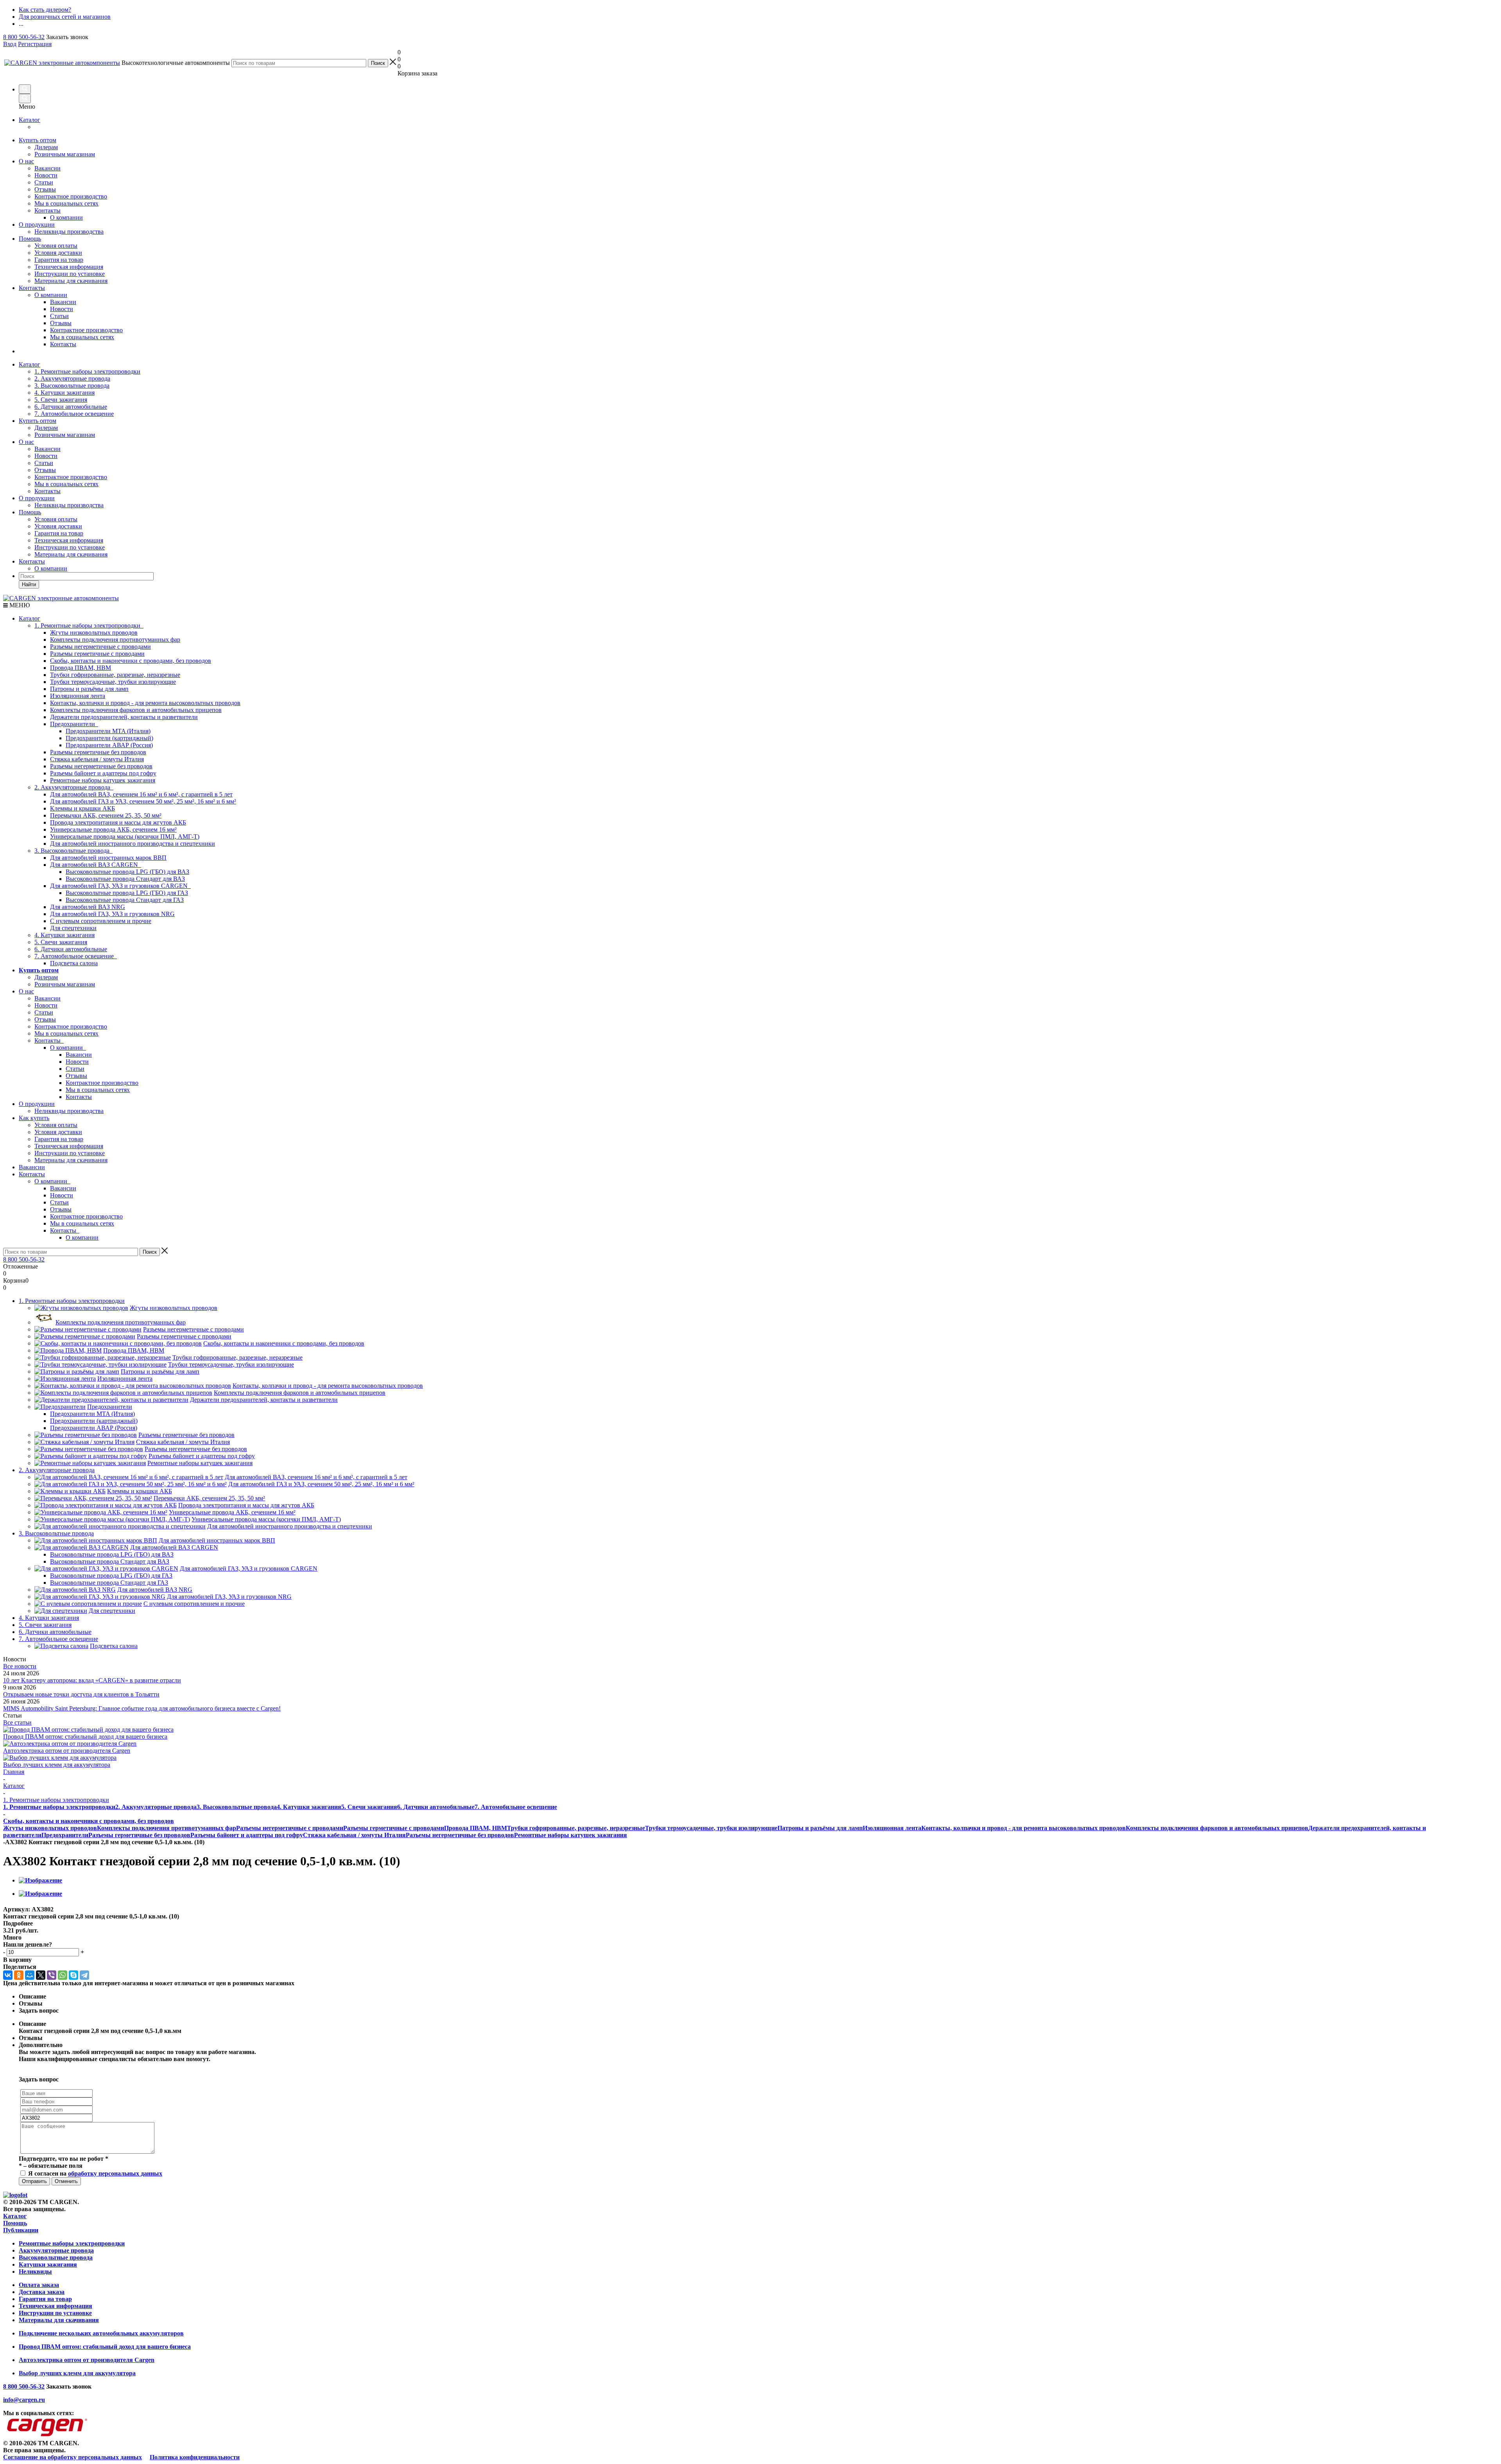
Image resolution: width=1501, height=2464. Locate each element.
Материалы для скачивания (71, 281)
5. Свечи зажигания (61, 400)
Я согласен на (95, 2173)
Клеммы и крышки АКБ (82, 808)
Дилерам (46, 147)
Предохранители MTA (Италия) (108, 731)
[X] (41, 1975)
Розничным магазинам (65, 154)
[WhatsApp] (63, 1975)
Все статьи (17, 1722)
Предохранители (74, 724)
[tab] (750, 1924)
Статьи (44, 182)
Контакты (47, 210)
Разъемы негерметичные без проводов (101, 766)
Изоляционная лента (78, 696)
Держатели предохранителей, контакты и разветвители (124, 717)
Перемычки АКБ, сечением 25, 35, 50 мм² (106, 815)
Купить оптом (38, 140)
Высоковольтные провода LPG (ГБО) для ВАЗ (127, 872)
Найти (29, 584)
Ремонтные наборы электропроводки (72, 2243)
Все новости (20, 1666)
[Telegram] (84, 1975)
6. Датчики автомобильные (71, 407)
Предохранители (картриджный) (109, 738)
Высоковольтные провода (56, 2257)
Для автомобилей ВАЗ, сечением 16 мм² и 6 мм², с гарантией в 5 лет (141, 794)
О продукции (37, 225)
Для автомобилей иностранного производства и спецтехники (133, 844)
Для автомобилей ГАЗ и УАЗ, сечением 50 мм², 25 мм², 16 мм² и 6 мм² (143, 801)
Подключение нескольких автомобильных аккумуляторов (101, 2333)
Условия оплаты (56, 246)
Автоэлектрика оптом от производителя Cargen (67, 1751)
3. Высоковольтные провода (72, 386)
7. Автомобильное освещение (74, 414)
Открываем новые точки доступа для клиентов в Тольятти (81, 1694)
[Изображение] (40, 1880)
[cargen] (15, 2195)
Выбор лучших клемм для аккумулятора (57, 1765)
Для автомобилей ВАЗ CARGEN (96, 865)
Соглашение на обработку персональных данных (73, 2457)
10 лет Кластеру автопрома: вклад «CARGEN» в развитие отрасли (92, 1680)
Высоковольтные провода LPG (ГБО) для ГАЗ (127, 893)
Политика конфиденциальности (195, 2457)
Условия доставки (58, 253)
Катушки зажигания (48, 2264)
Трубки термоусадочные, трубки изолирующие (113, 682)
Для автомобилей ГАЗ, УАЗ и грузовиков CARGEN (120, 886)
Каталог (30, 120)
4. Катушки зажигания (64, 393)
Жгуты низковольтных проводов (94, 633)
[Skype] (73, 1975)
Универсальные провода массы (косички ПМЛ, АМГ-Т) (125, 837)
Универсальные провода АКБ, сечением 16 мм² (113, 829)
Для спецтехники (73, 928)
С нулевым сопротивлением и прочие (101, 921)
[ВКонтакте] (8, 1975)
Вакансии (47, 168)
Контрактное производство (71, 196)
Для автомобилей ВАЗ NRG (88, 907)
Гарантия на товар (59, 260)
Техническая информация (69, 267)
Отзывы (45, 189)
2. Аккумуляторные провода (72, 378)
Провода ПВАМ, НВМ (81, 668)
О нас (26, 161)
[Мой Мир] (30, 1975)
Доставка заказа (42, 2292)
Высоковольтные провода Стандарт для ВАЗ (125, 879)
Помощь (30, 239)
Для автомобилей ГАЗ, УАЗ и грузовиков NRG (112, 914)
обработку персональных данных (115, 2173)
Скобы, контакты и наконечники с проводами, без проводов (131, 661)
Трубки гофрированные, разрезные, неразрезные (115, 675)
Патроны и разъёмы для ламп (89, 689)
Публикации (21, 2230)
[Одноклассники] (19, 1975)
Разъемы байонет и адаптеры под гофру (103, 773)
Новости (46, 175)
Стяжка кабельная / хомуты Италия (97, 759)
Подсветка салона (74, 963)
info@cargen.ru (24, 2400)
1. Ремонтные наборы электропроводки (87, 371)
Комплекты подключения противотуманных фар (115, 640)
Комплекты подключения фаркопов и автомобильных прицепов (136, 710)
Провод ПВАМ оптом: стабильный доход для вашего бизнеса (85, 1737)
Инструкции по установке (70, 274)
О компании (51, 295)
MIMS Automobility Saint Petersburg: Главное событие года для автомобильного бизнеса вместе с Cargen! (142, 1708)
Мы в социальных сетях (66, 203)
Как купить (34, 1118)
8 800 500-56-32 (24, 37)
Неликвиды (35, 2272)
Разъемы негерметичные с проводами (100, 647)
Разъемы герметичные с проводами (97, 654)
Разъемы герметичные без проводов (98, 752)
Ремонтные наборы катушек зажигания (103, 780)
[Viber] (52, 1975)
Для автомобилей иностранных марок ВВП (108, 858)
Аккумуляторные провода (56, 2250)
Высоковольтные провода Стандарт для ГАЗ (125, 900)
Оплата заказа (39, 2285)
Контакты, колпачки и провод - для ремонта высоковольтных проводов (145, 703)
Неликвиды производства (69, 232)
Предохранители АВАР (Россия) (109, 745)
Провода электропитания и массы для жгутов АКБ (118, 822)
